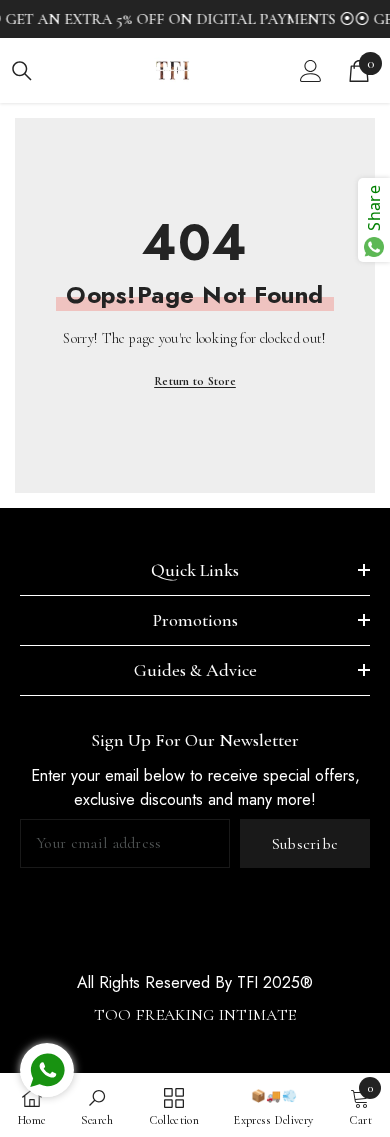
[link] (97, 1105)
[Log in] (311, 71)
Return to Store (195, 381)
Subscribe (305, 844)
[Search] (22, 71)
